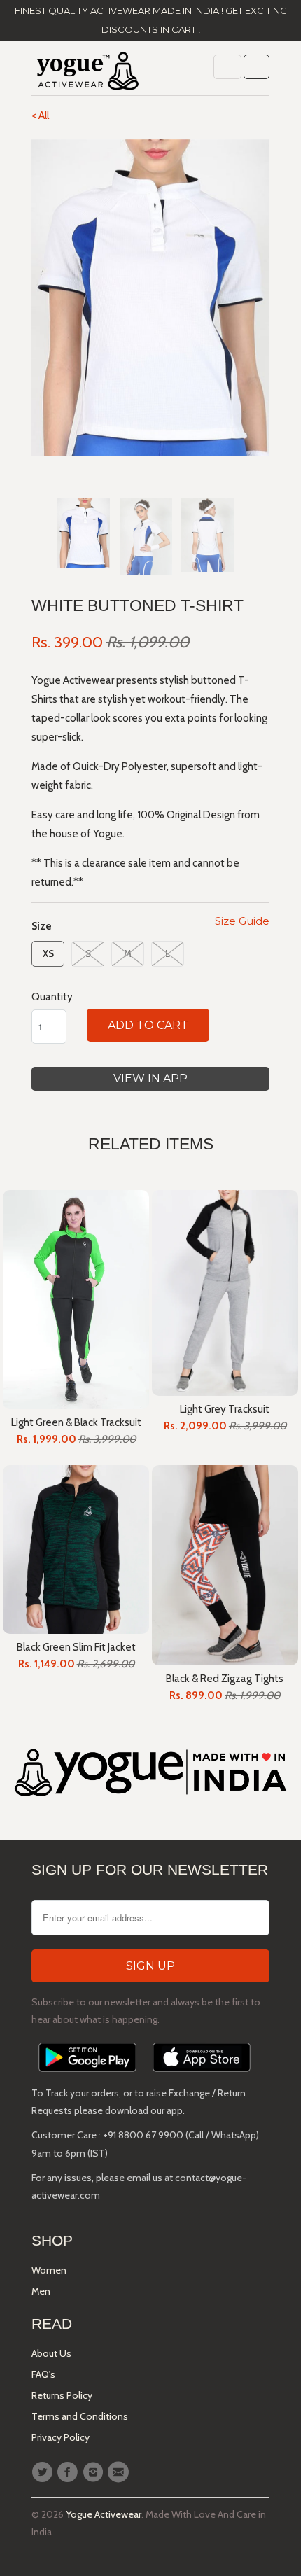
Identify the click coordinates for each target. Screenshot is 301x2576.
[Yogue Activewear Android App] (87, 2075)
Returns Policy (62, 2395)
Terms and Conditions (80, 2416)
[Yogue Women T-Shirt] (150, 298)
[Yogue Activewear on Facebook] (69, 2472)
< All (40, 115)
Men (41, 2291)
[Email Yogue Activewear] (120, 2472)
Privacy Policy (61, 2437)
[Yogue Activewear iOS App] (202, 2075)
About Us (51, 2353)
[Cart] (257, 67)
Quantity (52, 997)
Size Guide (242, 921)
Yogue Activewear (104, 2514)
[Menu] (227, 67)
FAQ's (43, 2374)
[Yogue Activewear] (87, 73)
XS (48, 953)
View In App (150, 1078)
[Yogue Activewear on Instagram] (95, 2472)
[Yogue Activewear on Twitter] (44, 2472)
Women (49, 2270)
